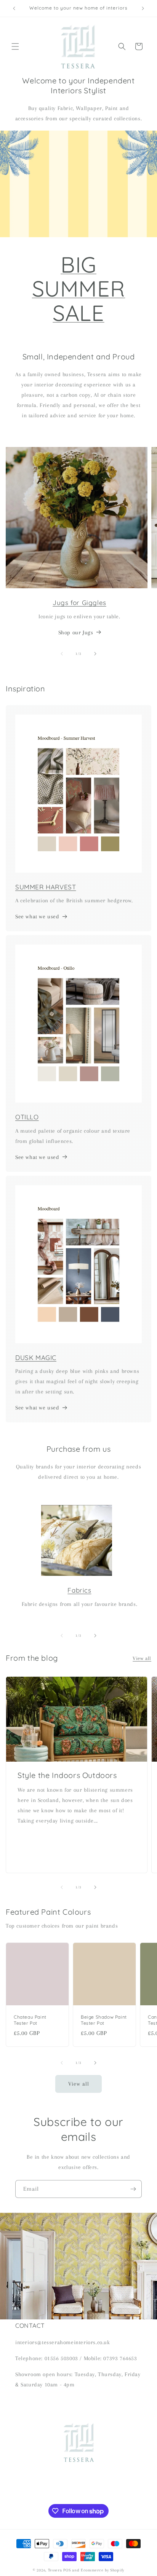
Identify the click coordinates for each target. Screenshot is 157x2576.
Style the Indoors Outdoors (67, 1775)
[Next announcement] (143, 8)
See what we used (37, 916)
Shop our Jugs (76, 632)
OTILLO (27, 1117)
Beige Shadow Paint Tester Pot (104, 2020)
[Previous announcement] (14, 8)
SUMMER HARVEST (46, 887)
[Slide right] (95, 654)
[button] (15, 46)
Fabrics (79, 1590)
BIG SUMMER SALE (79, 288)
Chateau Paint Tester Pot (30, 2020)
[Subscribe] (133, 2189)
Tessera (55, 2570)
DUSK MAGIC (36, 1357)
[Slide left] (62, 654)
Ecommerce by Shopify (103, 2570)
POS (67, 2570)
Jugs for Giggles (79, 603)
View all (142, 1658)
